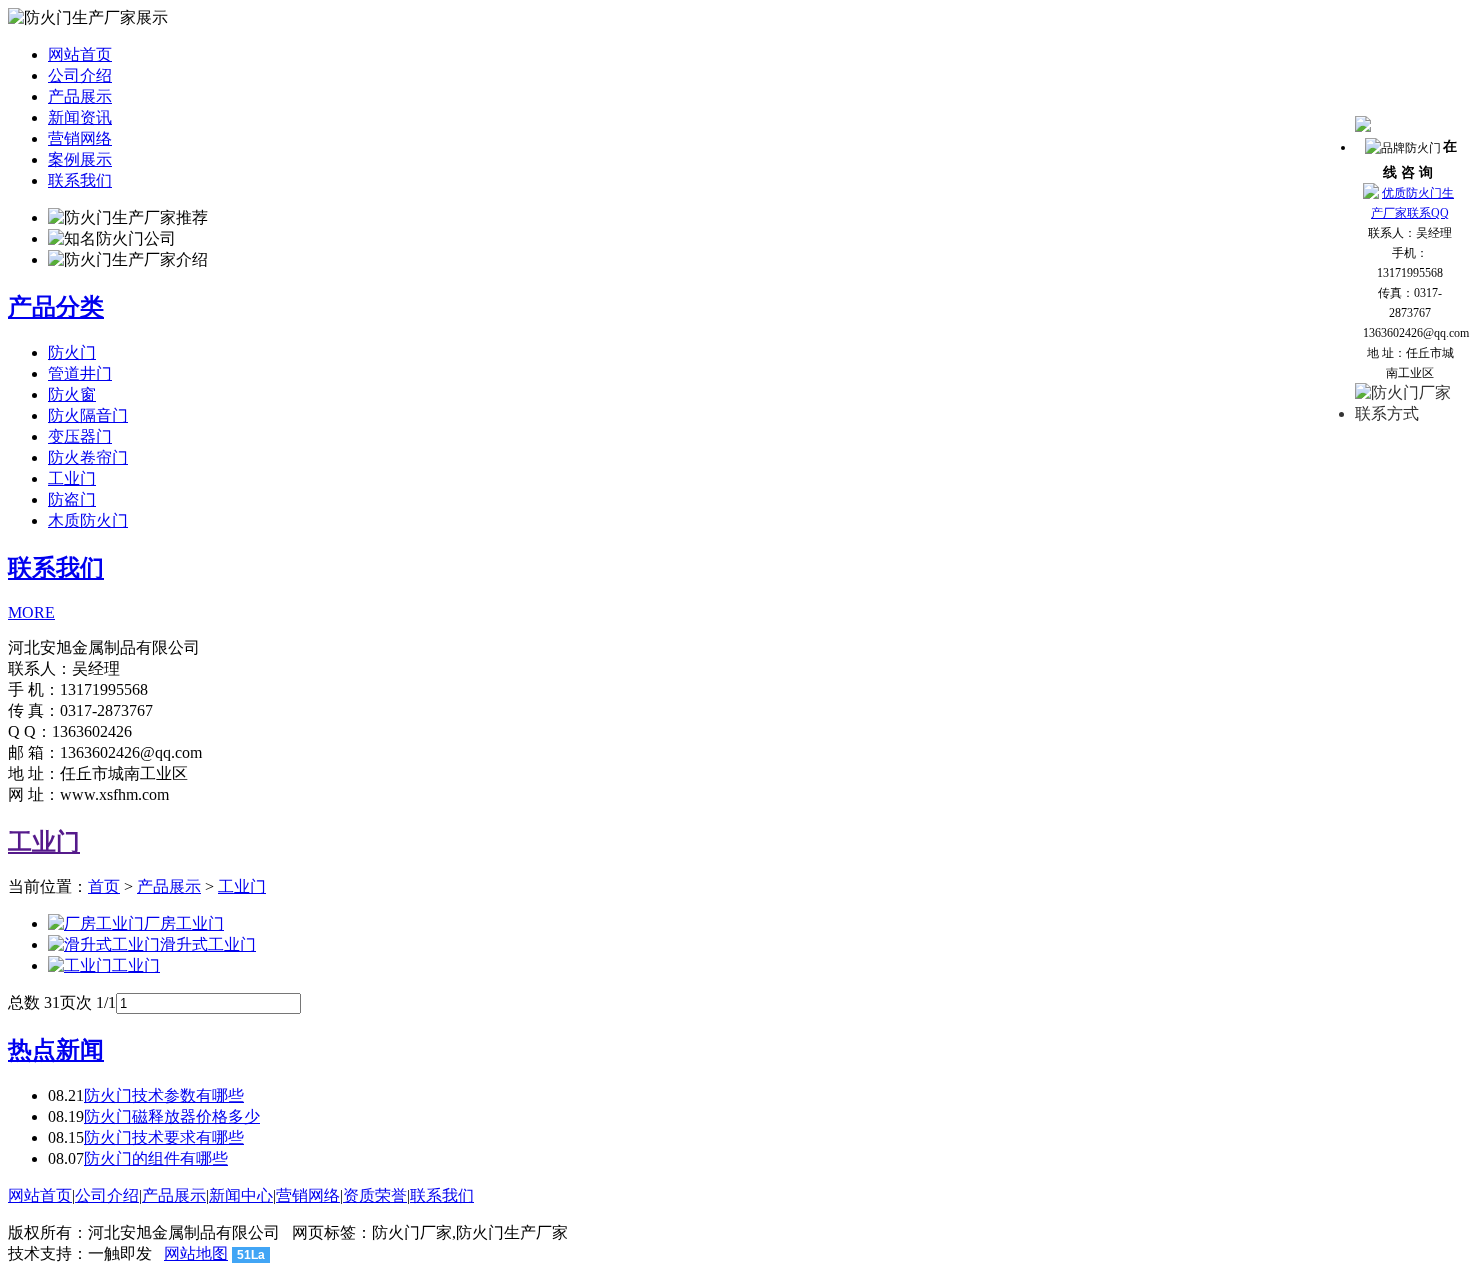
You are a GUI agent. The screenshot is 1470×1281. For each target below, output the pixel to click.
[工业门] (80, 965)
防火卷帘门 (88, 457)
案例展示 (80, 159)
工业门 (72, 478)
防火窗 (72, 394)
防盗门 (72, 499)
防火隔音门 (88, 415)
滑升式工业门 (208, 944)
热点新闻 (56, 1050)
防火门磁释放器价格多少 (172, 1116)
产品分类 (56, 307)
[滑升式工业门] (104, 944)
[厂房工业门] (96, 923)
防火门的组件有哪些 (156, 1158)
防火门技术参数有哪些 (164, 1095)
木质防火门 (88, 520)
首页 (104, 886)
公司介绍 (80, 75)
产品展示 (80, 96)
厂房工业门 (184, 923)
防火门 (72, 352)
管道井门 (80, 373)
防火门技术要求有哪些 (164, 1137)
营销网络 (80, 138)
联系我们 (80, 180)
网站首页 (80, 54)
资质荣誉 (375, 1195)
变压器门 (80, 436)
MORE (31, 612)
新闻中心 (241, 1195)
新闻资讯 (80, 117)
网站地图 (196, 1253)
